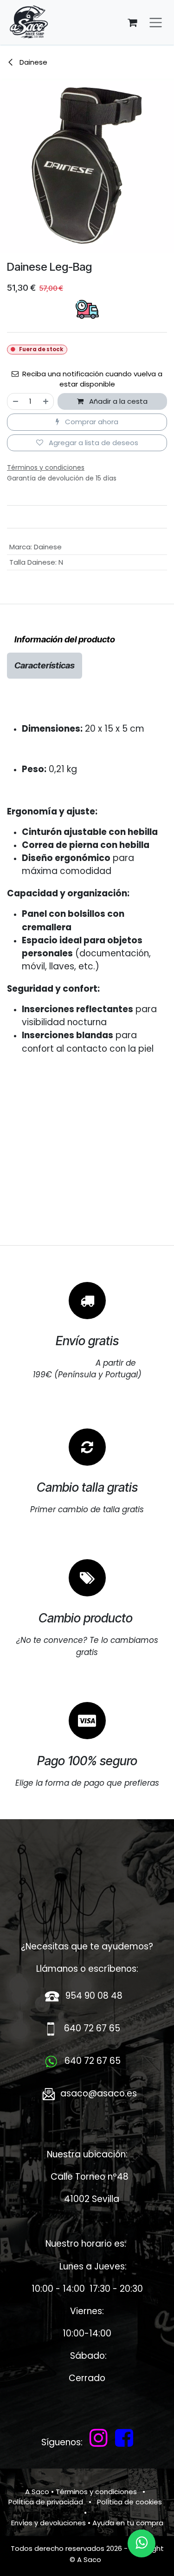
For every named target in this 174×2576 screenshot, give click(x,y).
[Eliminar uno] (15, 402)
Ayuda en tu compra (128, 2523)
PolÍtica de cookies (129, 2502)
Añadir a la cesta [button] (117, 401)
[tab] (65, 640)
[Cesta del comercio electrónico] (132, 22)
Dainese (32, 62)
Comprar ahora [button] (91, 422)
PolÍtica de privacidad (46, 2502)
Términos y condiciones (96, 2492)
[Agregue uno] (46, 402)
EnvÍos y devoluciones (48, 2523)
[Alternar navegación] (156, 23)
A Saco (37, 2492)
